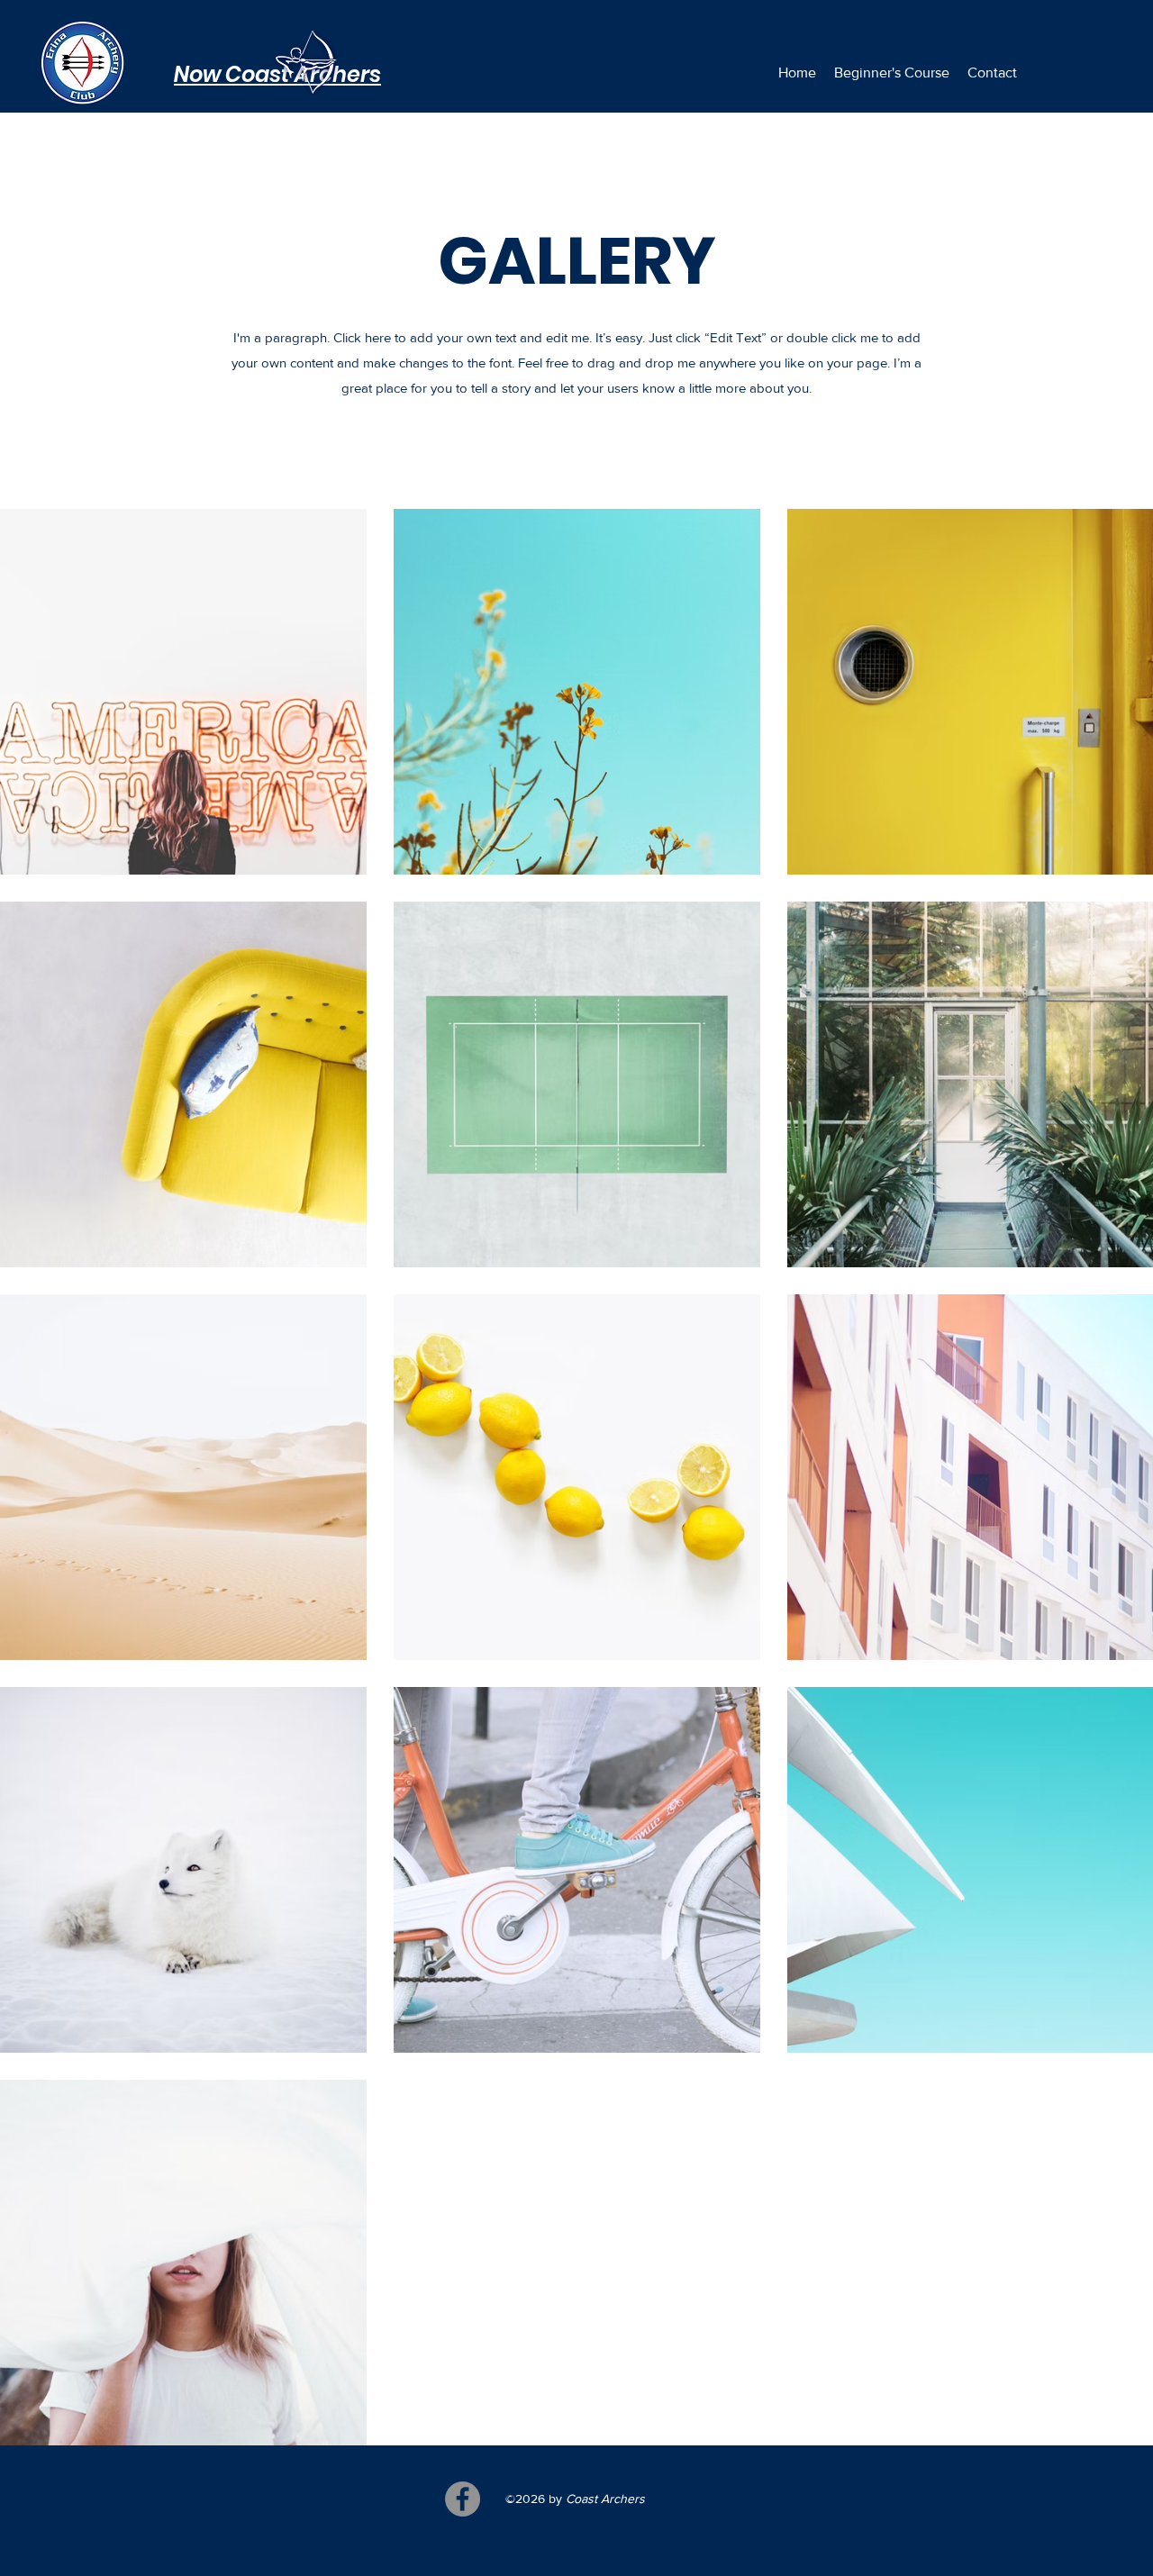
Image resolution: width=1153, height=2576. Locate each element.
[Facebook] (463, 2499)
